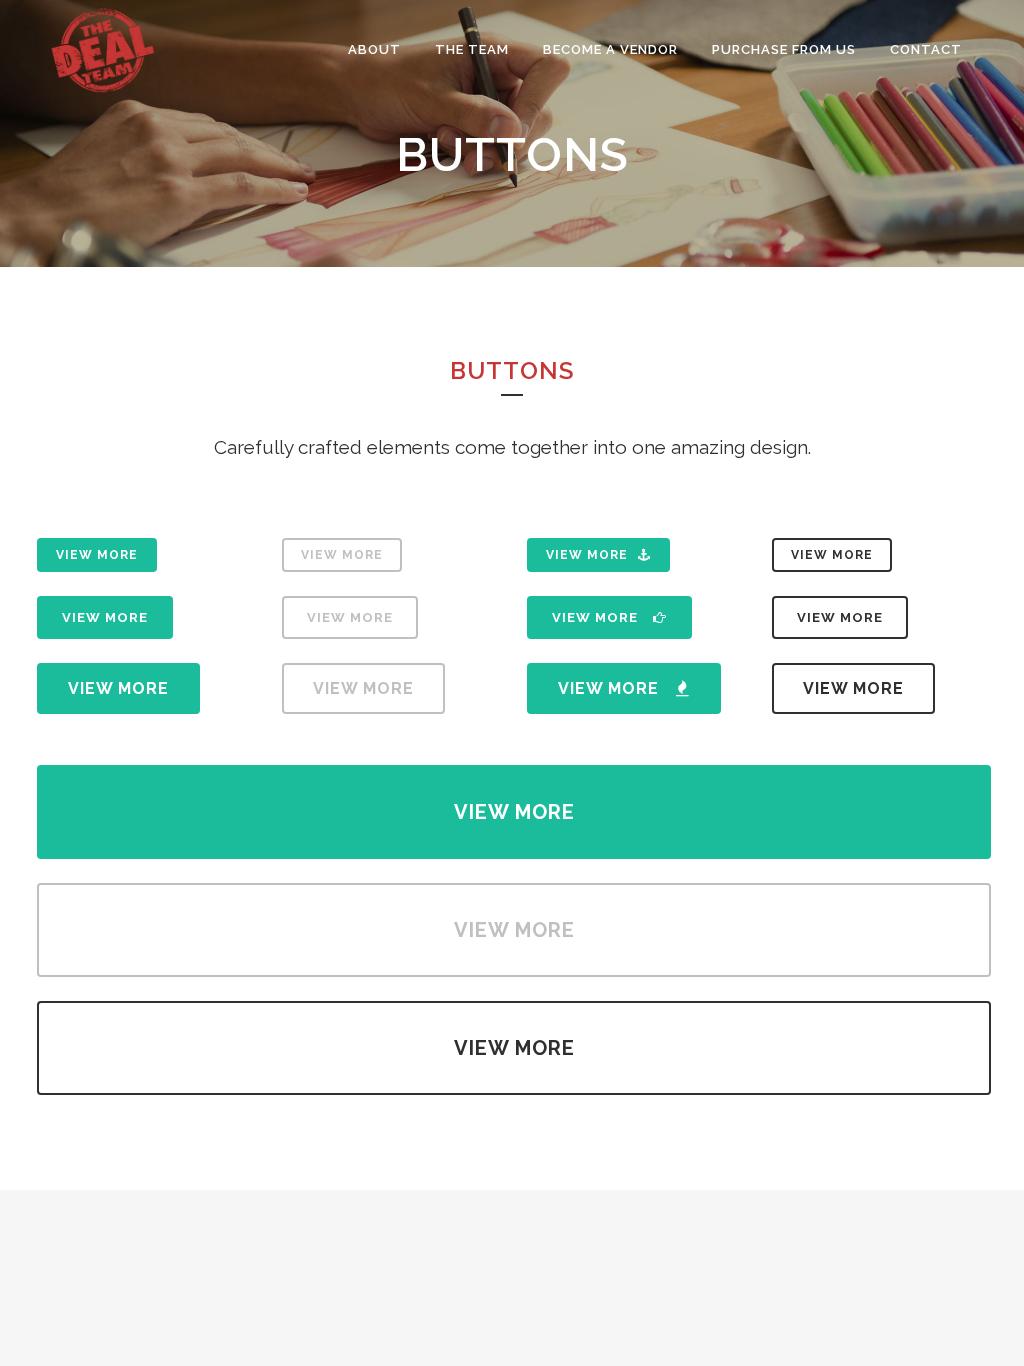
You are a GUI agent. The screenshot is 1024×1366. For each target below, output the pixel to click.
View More (97, 555)
